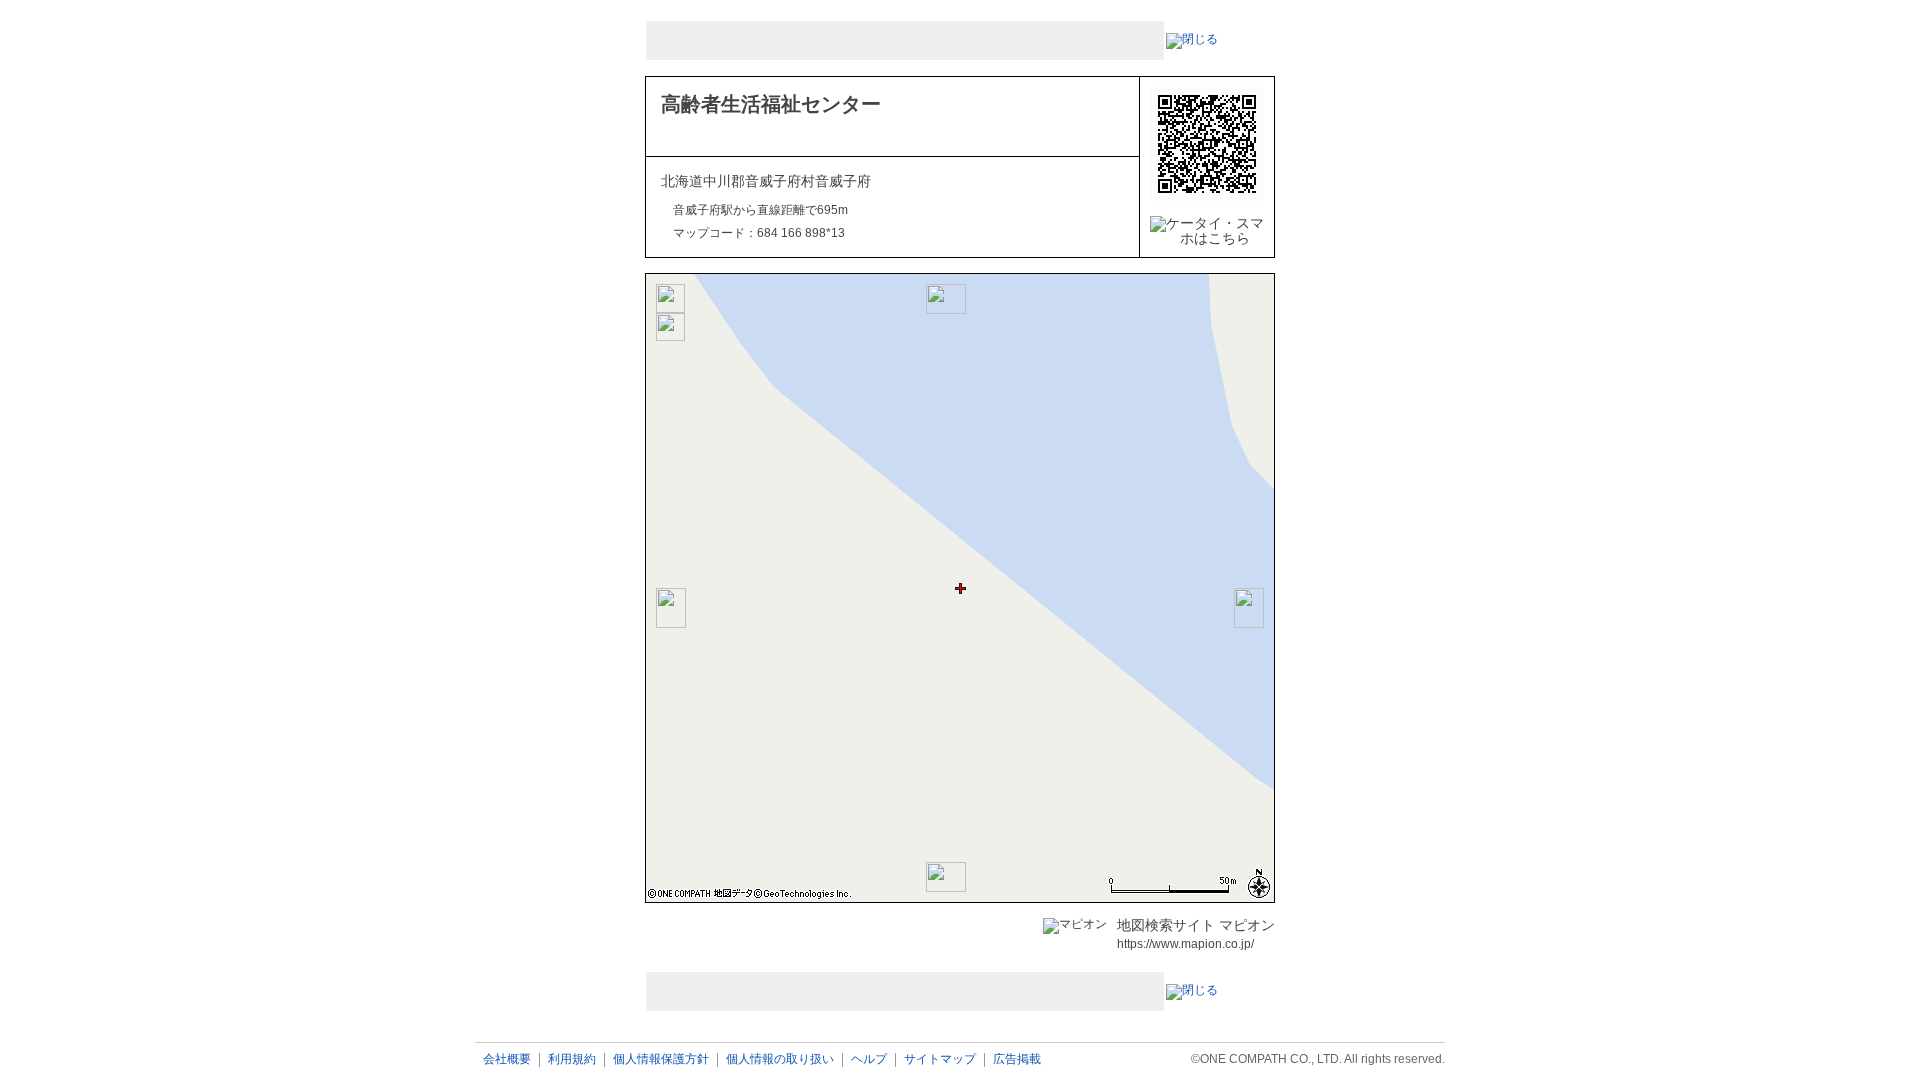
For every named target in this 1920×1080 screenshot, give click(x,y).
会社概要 (507, 1059)
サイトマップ (940, 1059)
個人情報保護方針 (661, 1059)
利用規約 (572, 1059)
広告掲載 (1017, 1059)
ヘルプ (869, 1059)
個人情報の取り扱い (780, 1059)
